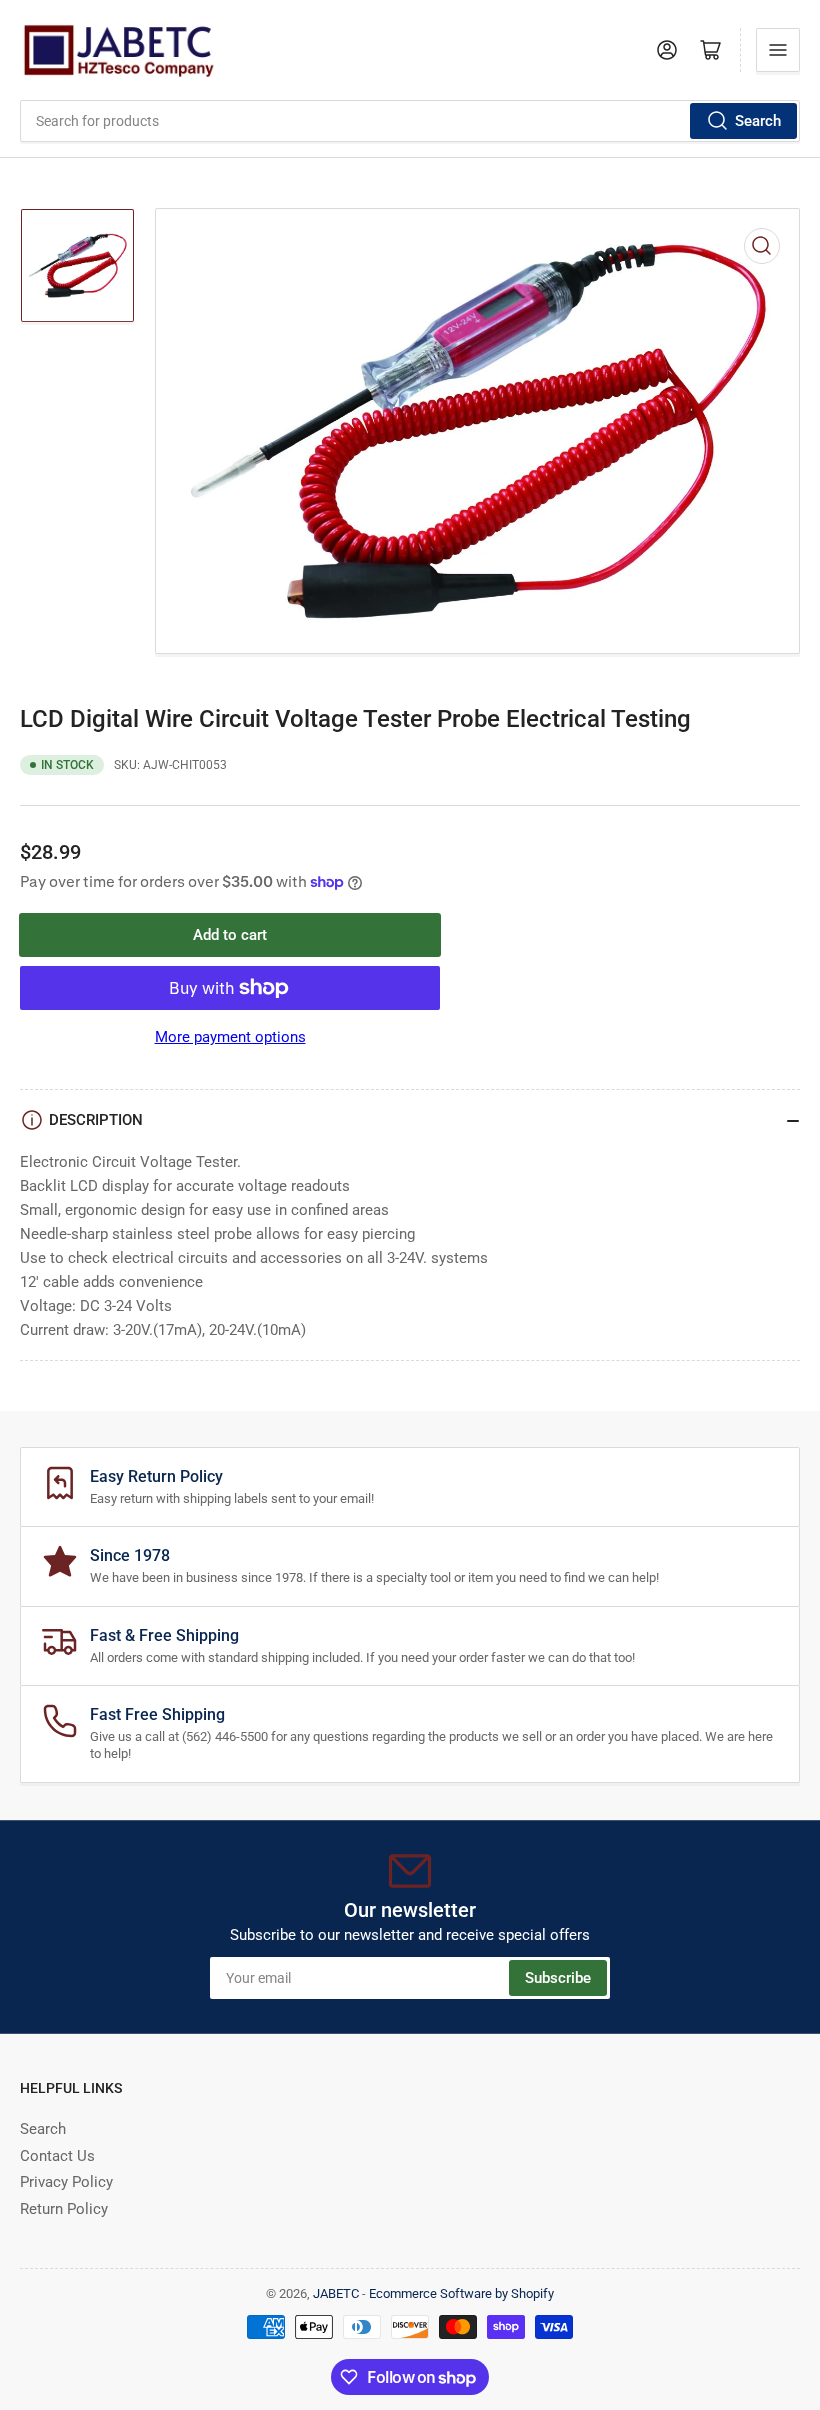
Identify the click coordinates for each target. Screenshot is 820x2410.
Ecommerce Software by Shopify (461, 2293)
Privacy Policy (66, 2182)
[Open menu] (778, 50)
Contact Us (57, 2156)
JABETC (336, 2293)
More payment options (230, 1037)
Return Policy (64, 2209)
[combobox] (410, 121)
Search (758, 121)
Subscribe (558, 1978)
